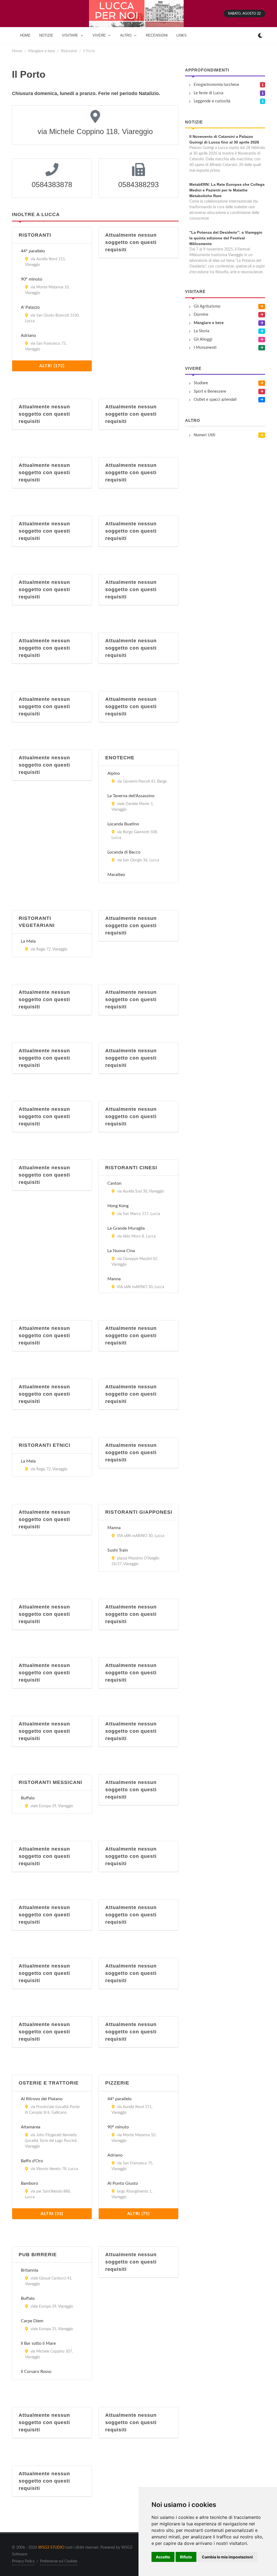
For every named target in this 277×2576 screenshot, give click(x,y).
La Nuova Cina (121, 1251)
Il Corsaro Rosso (36, 2372)
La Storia (201, 331)
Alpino (114, 773)
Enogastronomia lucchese (216, 85)
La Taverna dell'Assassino (131, 796)
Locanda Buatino (123, 824)
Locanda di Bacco (124, 852)
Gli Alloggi (203, 339)
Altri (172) (52, 366)
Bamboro (29, 2183)
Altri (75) (138, 2214)
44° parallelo (33, 251)
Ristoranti (69, 51)
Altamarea (31, 2127)
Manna (114, 1279)
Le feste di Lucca (208, 93)
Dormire (201, 315)
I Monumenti (205, 348)
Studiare (201, 383)
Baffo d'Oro (32, 2161)
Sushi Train (118, 1550)
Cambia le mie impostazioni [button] (227, 2557)
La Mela (28, 941)
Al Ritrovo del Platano (42, 2099)
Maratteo (116, 875)
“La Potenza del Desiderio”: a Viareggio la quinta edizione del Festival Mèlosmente (226, 238)
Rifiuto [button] (186, 2557)
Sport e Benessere (210, 391)
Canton (114, 1183)
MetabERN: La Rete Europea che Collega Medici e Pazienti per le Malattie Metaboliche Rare (227, 190)
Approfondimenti (207, 70)
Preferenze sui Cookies (59, 2561)
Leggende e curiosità (212, 101)
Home (17, 51)
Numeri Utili (205, 435)
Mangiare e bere (42, 51)
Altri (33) (52, 2214)
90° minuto (32, 279)
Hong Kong (118, 1206)
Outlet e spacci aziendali (215, 400)
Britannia (29, 2270)
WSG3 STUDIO (51, 2548)
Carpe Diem (32, 2321)
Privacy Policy (23, 2561)
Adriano (28, 336)
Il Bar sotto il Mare (38, 2343)
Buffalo (28, 1798)
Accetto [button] (163, 2557)
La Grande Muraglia (126, 1228)
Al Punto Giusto (123, 2183)
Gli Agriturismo (207, 306)
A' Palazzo (30, 307)
